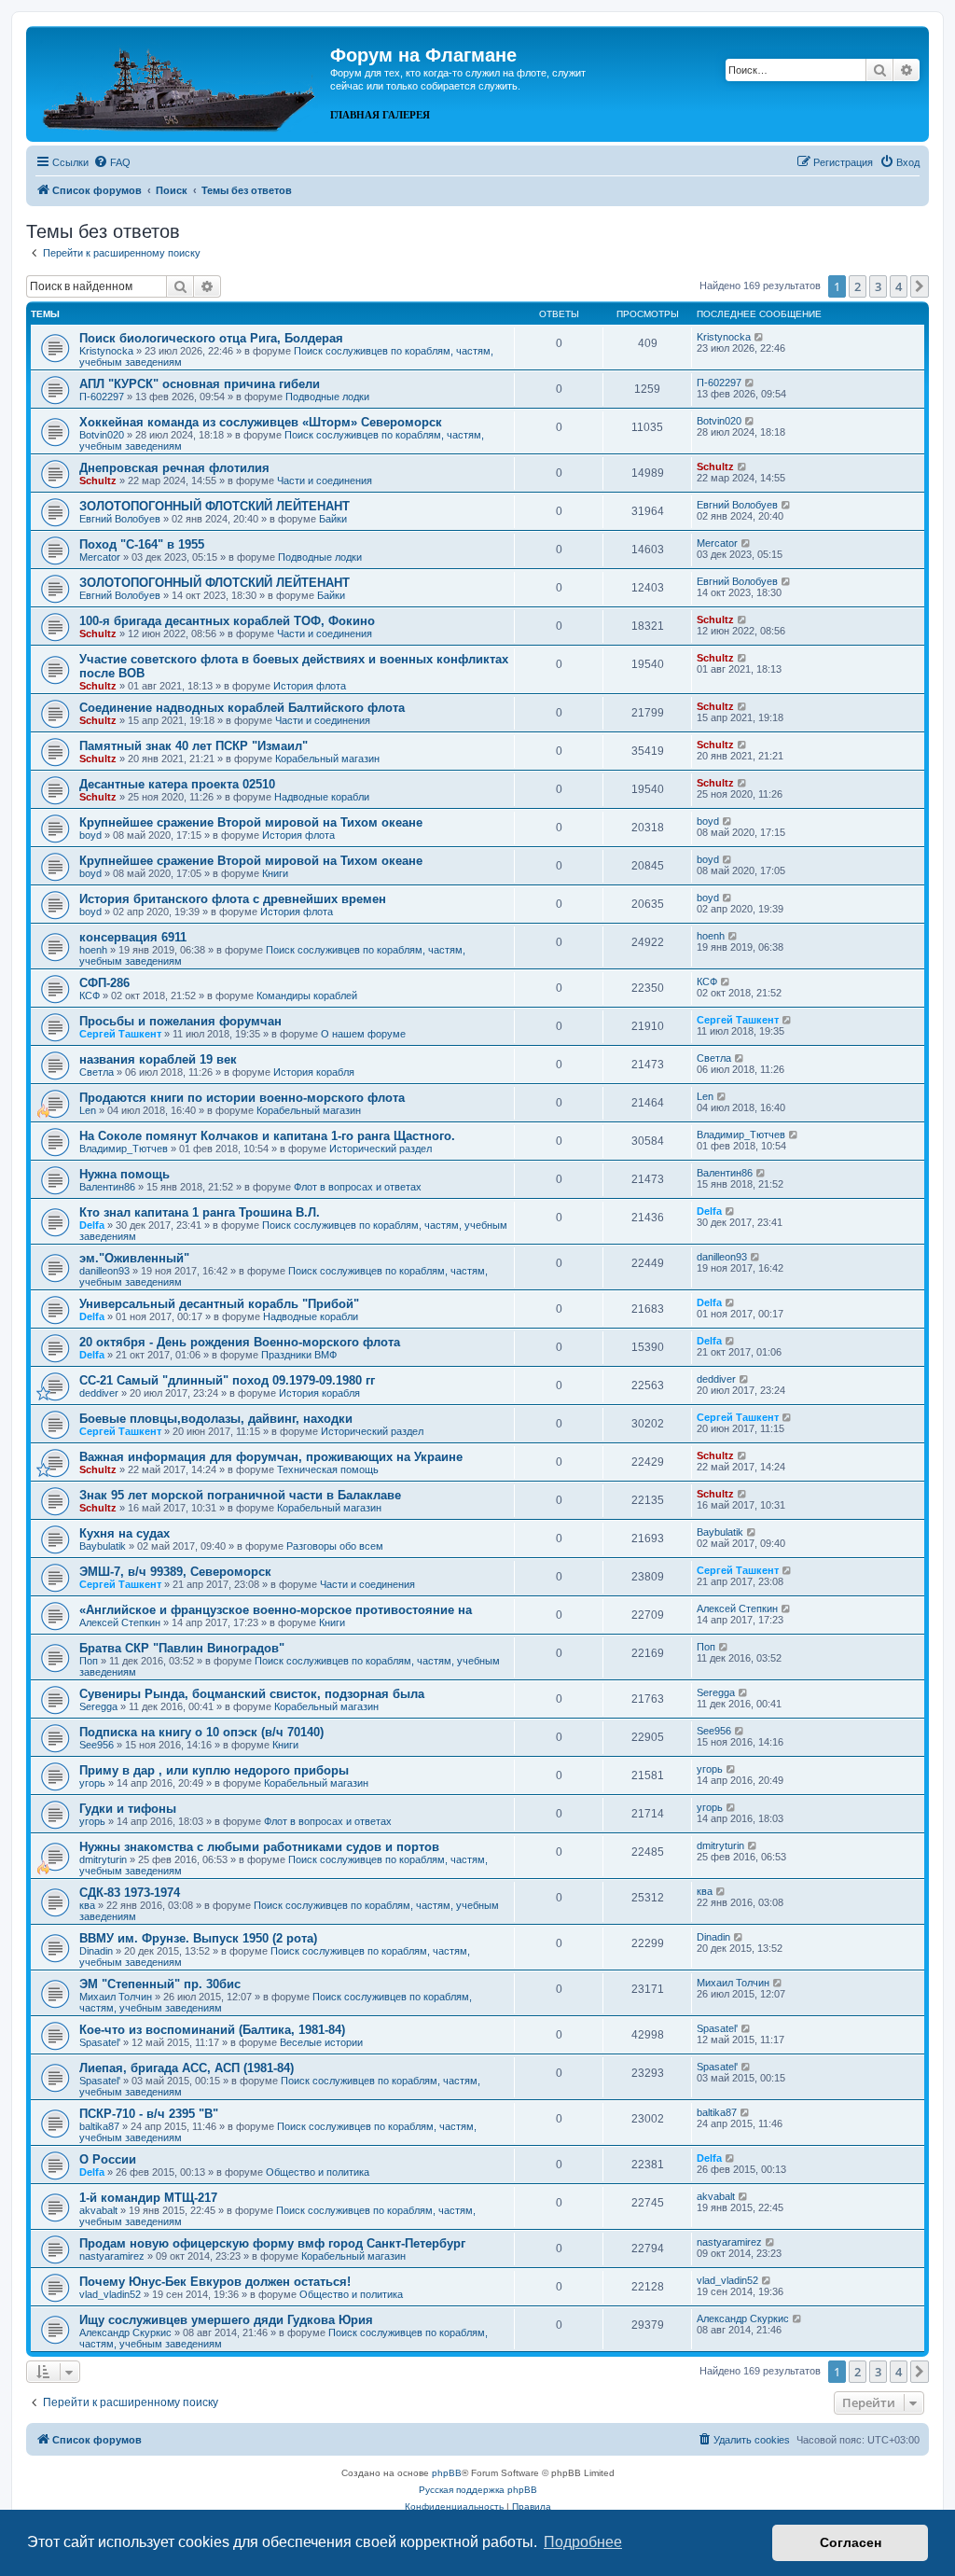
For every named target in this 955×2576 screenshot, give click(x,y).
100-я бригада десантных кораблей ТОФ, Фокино (227, 621)
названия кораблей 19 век (158, 1059)
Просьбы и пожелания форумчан (180, 1021)
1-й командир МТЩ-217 (148, 2198)
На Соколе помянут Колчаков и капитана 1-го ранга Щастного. (267, 1136)
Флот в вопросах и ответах (358, 1187)
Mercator (100, 557)
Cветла (97, 1072)
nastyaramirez (112, 2256)
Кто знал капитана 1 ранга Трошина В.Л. (200, 1212)
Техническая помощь (328, 1469)
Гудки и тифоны (128, 1809)
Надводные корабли (322, 797)
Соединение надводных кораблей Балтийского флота (242, 708)
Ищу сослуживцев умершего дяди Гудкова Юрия (226, 2320)
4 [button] (899, 286)
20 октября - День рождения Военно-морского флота (240, 1342)
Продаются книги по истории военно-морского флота (242, 1098)
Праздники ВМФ (299, 1355)
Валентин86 (107, 1187)
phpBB (447, 2473)
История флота (310, 686)
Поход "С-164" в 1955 (142, 544)
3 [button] (878, 286)
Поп (89, 1661)
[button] (920, 286)
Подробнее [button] (583, 2542)
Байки (333, 519)
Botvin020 (102, 435)
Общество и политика (318, 2172)
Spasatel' (100, 2042)
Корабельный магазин (327, 759)
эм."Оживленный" (134, 1258)
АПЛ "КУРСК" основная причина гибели (200, 384)
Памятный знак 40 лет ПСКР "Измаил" (194, 746)
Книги (275, 873)
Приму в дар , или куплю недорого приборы (214, 1770)
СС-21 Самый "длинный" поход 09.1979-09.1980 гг (227, 1380)
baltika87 (99, 2126)
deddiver (99, 1393)
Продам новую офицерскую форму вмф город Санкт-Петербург (272, 2243)
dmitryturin (103, 1859)
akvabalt (98, 2210)
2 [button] (858, 286)
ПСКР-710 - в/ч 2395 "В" (149, 2114)
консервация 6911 (133, 937)
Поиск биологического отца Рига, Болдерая (211, 338)
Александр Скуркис (125, 2332)
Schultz (98, 480)
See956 (97, 1745)
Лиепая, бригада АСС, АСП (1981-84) (187, 2068)
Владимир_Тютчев (124, 1149)
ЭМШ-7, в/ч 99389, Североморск (175, 1572)
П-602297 (102, 397)
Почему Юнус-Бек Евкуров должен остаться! (215, 2282)
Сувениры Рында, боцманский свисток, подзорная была (252, 1694)
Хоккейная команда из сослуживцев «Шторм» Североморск (261, 422)
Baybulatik (103, 1546)
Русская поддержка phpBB (478, 2490)
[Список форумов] (180, 82)
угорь (92, 1783)
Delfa (92, 1225)
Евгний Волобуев (120, 519)
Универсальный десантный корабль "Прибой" (219, 1304)
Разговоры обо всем (335, 1546)
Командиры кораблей (307, 996)
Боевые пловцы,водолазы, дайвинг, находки (216, 1419)
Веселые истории (321, 2042)
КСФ (90, 996)
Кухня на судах (125, 1533)
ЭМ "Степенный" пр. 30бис (160, 1984)
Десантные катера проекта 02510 (177, 784)
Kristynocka (106, 351)
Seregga (98, 1706)
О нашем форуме (363, 1034)
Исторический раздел (381, 1149)
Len (88, 1110)
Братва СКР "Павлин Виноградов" (182, 1648)
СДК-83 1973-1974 (130, 1893)
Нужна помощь (125, 1174)
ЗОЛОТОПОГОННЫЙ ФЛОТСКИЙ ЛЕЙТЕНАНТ (215, 506)
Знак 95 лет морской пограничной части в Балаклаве (240, 1495)
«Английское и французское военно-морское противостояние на (276, 1610)
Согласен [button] (851, 2542)
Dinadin (96, 1951)
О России (108, 2159)
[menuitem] (112, 162)
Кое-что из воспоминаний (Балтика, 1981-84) (212, 2030)
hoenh (93, 950)
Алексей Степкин (120, 1622)
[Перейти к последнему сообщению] (760, 337)
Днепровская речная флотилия (174, 468)
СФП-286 (104, 983)
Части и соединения (325, 480)
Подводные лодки (327, 397)
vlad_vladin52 (110, 2294)
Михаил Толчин (116, 1997)
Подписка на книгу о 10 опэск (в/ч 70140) (201, 1732)
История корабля (314, 1072)
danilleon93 (104, 1271)
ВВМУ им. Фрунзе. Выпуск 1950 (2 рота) (198, 1938)
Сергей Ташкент (120, 1034)
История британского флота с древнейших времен (233, 899)
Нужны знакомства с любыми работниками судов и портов (259, 1847)
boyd (90, 835)
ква (87, 1905)
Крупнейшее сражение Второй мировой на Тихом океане (251, 822)
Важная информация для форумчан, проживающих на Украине (271, 1457)
